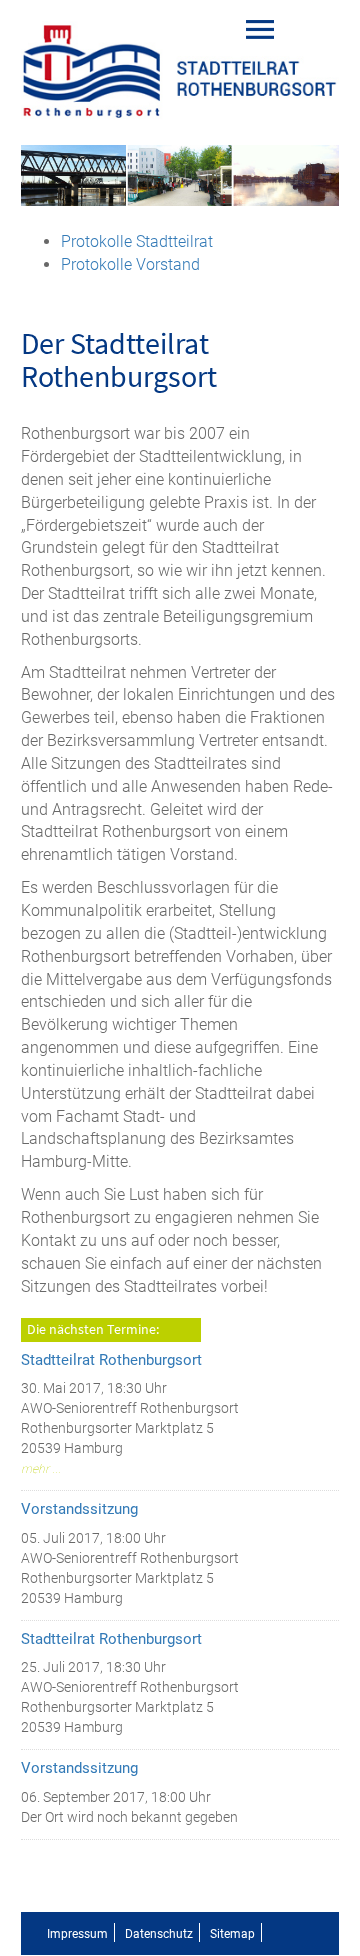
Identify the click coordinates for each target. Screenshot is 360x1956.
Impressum (77, 1934)
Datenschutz (159, 1934)
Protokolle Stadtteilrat (137, 241)
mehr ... (41, 1469)
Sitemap (232, 1934)
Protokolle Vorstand (130, 264)
